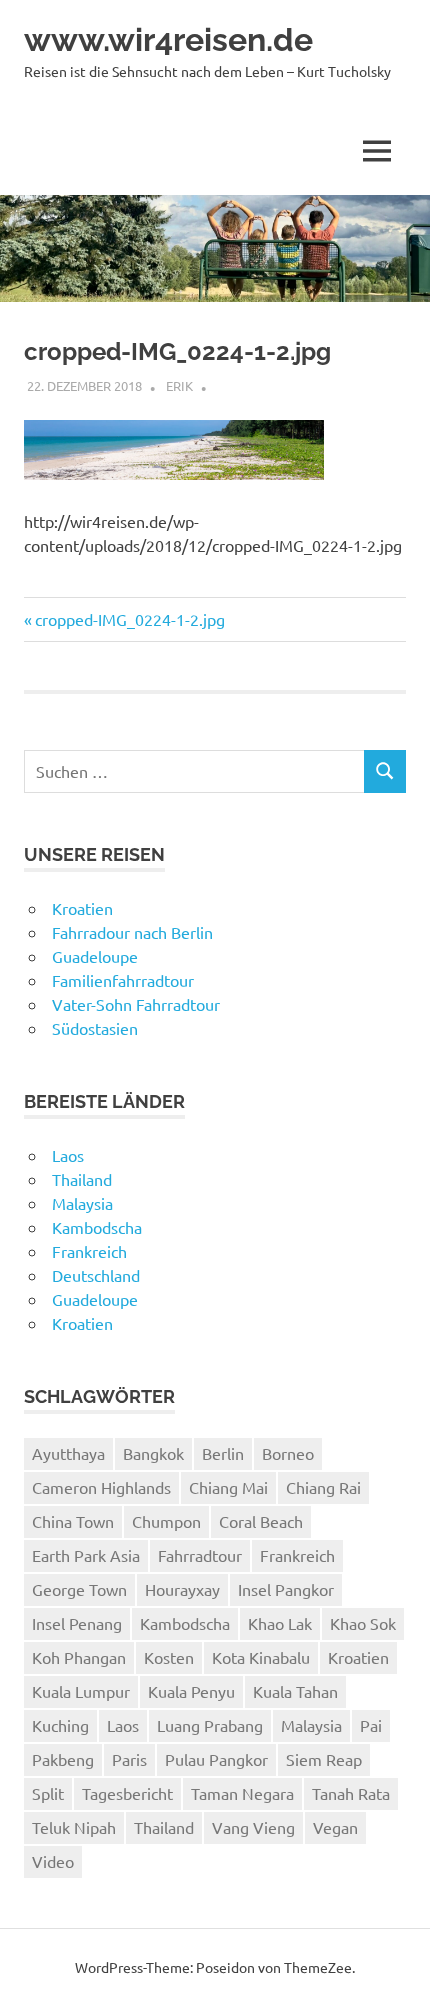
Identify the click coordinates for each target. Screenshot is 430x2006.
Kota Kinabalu (261, 1657)
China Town (73, 1521)
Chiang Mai (228, 1487)
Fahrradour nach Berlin (132, 932)
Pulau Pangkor (216, 1759)
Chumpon (166, 1521)
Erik (179, 385)
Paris (129, 1759)
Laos (68, 1155)
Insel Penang (77, 1623)
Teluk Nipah (74, 1827)
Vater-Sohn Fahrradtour (136, 1004)
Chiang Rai (323, 1487)
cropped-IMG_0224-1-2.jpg (129, 619)
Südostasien (95, 1028)
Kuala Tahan (295, 1691)
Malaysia (82, 1203)
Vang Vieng (253, 1827)
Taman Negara (242, 1793)
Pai (371, 1725)
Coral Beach (261, 1521)
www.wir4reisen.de (168, 39)
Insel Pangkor (286, 1589)
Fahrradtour (200, 1555)
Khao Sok (363, 1623)
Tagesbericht (127, 1793)
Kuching (60, 1725)
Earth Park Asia (86, 1555)
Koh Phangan (79, 1657)
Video (53, 1861)
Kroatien (82, 908)
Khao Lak (280, 1623)
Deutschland (96, 1275)
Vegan (335, 1827)
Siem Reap (324, 1759)
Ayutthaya (68, 1453)
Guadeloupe (95, 956)
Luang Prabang (210, 1725)
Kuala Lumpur (81, 1691)
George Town (79, 1589)
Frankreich (89, 1251)
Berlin (223, 1453)
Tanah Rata (351, 1793)
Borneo (288, 1453)
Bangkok (153, 1453)
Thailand (82, 1179)
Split (48, 1793)
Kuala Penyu (191, 1691)
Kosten (169, 1657)
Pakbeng (63, 1759)
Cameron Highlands (101, 1487)
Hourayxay (182, 1589)
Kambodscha (97, 1227)
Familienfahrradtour (123, 980)
